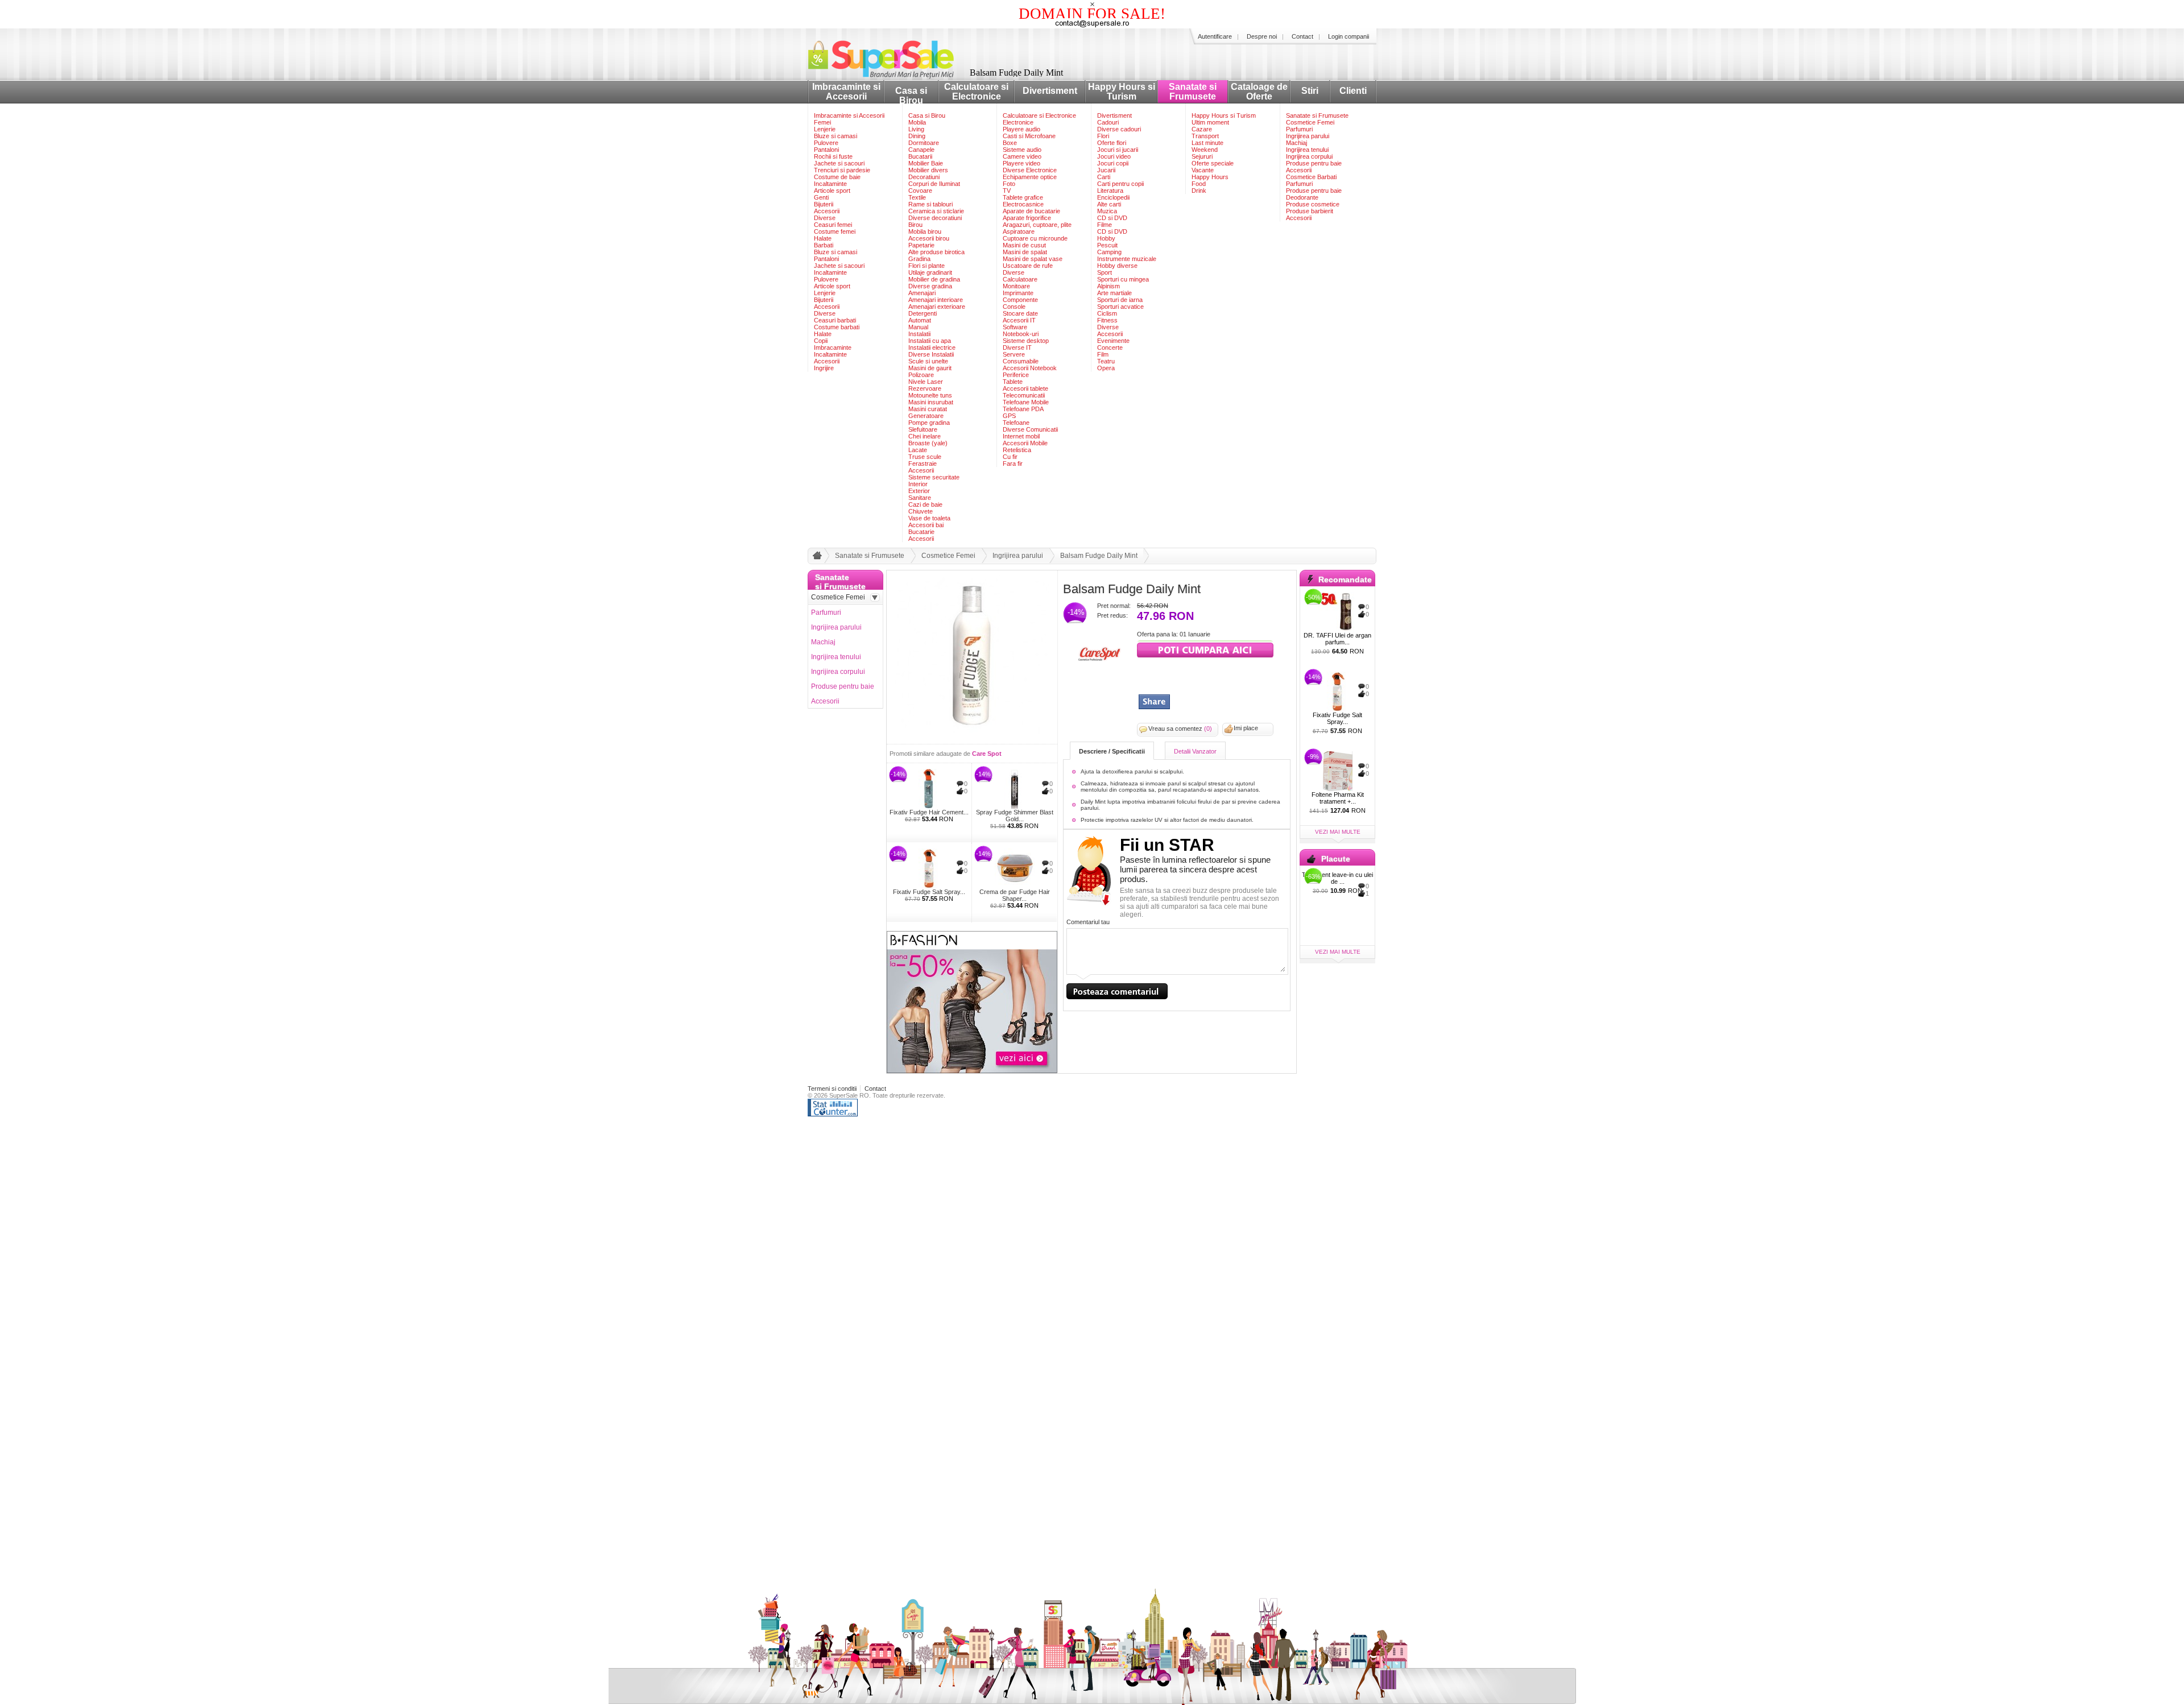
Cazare (1202, 129)
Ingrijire (824, 368)
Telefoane (1016, 423)
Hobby (1106, 238)
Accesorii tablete (1025, 388)
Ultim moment (1210, 122)
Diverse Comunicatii (1030, 429)
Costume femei (835, 231)
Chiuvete (921, 511)
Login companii (1349, 36)
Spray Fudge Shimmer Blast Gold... (1015, 816)
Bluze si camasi (835, 136)
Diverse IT (1017, 347)
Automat (920, 320)
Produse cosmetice (1313, 204)
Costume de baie (837, 177)
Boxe (1010, 143)
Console (1014, 307)
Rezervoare (925, 388)
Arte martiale (1114, 293)
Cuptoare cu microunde (1035, 238)
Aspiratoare (1019, 231)
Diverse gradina (930, 286)
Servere (1014, 354)
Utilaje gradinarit (930, 272)
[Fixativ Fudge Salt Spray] (929, 868)
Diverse (825, 218)
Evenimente (1113, 341)
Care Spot (987, 754)
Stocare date (1020, 313)
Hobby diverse (1117, 266)
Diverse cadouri (1119, 129)
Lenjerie (825, 129)
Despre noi (1262, 36)
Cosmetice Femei (1310, 122)
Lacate (918, 450)
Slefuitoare (923, 429)
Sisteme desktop (1026, 341)
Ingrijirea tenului (1307, 150)
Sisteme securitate (934, 477)
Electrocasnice (1023, 204)
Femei (822, 122)
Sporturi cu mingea (1123, 279)
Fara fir (1013, 464)
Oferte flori (1112, 143)
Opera (1106, 368)
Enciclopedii (1113, 197)
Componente (1020, 300)
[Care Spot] (1100, 666)
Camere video (1022, 156)
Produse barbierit (1310, 211)
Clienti (1353, 91)
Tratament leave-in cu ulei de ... (1337, 878)
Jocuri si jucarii (1118, 150)
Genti (821, 197)
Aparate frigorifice (1027, 218)
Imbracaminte (833, 347)
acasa (816, 558)
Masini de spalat (1025, 252)
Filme (1105, 225)
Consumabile (1021, 361)
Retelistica (1017, 450)
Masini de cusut (1024, 245)
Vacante (1203, 170)
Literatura (1110, 191)
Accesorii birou (929, 238)
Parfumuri (1299, 129)
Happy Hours (1210, 177)
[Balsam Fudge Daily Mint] (972, 738)
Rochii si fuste (833, 156)
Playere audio (1021, 129)
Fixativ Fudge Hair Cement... (929, 812)
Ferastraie (923, 464)
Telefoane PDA (1023, 409)
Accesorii (827, 211)
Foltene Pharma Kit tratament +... (1338, 798)
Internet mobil (1021, 436)
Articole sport (832, 191)
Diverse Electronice (1030, 170)
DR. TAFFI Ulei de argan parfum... (1337, 639)
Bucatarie (921, 532)
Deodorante (1302, 197)
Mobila (917, 122)
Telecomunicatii (1024, 395)
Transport (1205, 136)
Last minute (1207, 143)
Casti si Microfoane (1029, 136)
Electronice (1018, 122)
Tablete (1013, 382)
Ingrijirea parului (1308, 136)
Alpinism (1108, 286)
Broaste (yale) (928, 443)
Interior (918, 484)
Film (1103, 354)
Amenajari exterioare (937, 307)
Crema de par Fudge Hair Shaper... (1015, 895)
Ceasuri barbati (835, 320)
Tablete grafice (1023, 197)
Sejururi (1202, 156)
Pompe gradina (929, 423)
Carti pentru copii (1120, 184)
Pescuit (1107, 245)
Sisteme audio (1022, 150)
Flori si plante (926, 266)
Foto (1009, 184)
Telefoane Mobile (1026, 402)
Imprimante (1018, 293)
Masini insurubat (931, 402)
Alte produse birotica (936, 252)
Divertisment (1050, 91)
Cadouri (1108, 122)
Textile (917, 197)
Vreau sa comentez (1180, 729)
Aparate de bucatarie (1031, 211)
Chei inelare (925, 436)
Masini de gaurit (930, 368)
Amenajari (922, 293)
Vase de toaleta (929, 518)
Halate (823, 238)
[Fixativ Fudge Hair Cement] (929, 789)
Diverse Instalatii (931, 354)
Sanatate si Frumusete (1193, 92)
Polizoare (921, 375)
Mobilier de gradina (934, 279)
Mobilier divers (928, 170)
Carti (1104, 177)
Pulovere (826, 143)
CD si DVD (1112, 218)
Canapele (921, 150)
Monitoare (1016, 286)
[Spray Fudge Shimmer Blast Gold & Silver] (1014, 789)
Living (916, 129)
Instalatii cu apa (930, 341)
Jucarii (1106, 170)
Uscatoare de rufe (1028, 266)
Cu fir (1010, 457)
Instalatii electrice (932, 347)
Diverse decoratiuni (935, 218)
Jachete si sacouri (839, 163)
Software (1015, 327)
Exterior (919, 491)
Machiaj (1296, 143)
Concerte (1110, 347)
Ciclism (1107, 313)
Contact (1302, 36)
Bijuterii (824, 204)
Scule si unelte (928, 361)
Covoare (920, 191)
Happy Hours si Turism (1122, 92)
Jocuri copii (1113, 163)
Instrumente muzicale (1127, 259)
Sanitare (920, 498)
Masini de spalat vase (1033, 259)
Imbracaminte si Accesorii (846, 92)
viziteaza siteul (1205, 649)
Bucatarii (920, 156)
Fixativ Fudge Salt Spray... (929, 892)
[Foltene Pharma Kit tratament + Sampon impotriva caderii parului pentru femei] (1337, 771)
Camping (1109, 252)
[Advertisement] (1203, 677)
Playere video (1021, 163)
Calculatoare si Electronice (976, 92)
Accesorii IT (1019, 320)
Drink (1199, 191)
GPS (1009, 416)
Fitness (1107, 320)
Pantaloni (826, 150)
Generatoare (926, 416)
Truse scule (925, 457)
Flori (1103, 136)
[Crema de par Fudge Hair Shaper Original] (1014, 868)
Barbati (824, 245)
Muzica (1107, 211)
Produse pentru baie (1314, 163)
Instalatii (919, 334)
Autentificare (1215, 36)
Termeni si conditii (832, 1089)
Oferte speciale (1213, 163)
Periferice (1016, 375)
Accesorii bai (926, 525)
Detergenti (923, 313)
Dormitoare (924, 143)
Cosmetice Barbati (1311, 177)
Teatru (1106, 361)
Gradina (919, 259)
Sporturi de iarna (1120, 300)
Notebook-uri (1021, 334)
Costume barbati (837, 327)
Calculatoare (1020, 279)
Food (1199, 184)
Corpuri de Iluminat (934, 184)
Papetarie (921, 245)
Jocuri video (1114, 156)
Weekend (1205, 150)
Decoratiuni (924, 177)
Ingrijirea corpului (1309, 156)
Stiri (1310, 91)
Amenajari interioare (936, 300)
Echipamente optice (1030, 177)
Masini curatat (928, 409)
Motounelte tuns (930, 395)
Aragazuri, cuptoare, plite (1037, 225)
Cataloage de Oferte (1259, 92)
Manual (918, 327)
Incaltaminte (830, 184)
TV (1007, 191)
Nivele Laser (926, 382)
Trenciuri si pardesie (842, 170)
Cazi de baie (925, 504)
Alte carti (1109, 204)
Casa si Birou (911, 96)
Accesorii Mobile (1025, 443)
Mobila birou (925, 231)
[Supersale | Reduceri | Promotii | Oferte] (890, 76)
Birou (915, 225)
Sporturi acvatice (1120, 307)
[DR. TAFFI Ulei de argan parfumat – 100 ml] (1337, 612)
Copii (821, 341)
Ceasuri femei (833, 225)
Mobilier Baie (926, 163)
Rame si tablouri (930, 204)
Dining (917, 136)
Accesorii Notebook (1030, 368)
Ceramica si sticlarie (936, 211)
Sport (1105, 272)
